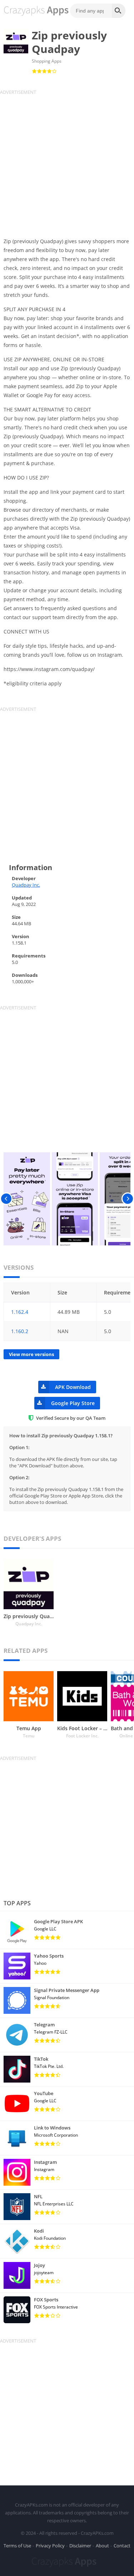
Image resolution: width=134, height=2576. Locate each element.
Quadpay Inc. (26, 885)
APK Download (73, 1387)
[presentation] (6, 1199)
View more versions (31, 1354)
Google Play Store (73, 1403)
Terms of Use (17, 2546)
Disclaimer (80, 2546)
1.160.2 (20, 1331)
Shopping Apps (47, 61)
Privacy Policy (50, 2546)
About (102, 2546)
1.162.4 (20, 1312)
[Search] (119, 11)
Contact (122, 2546)
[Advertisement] (67, 162)
